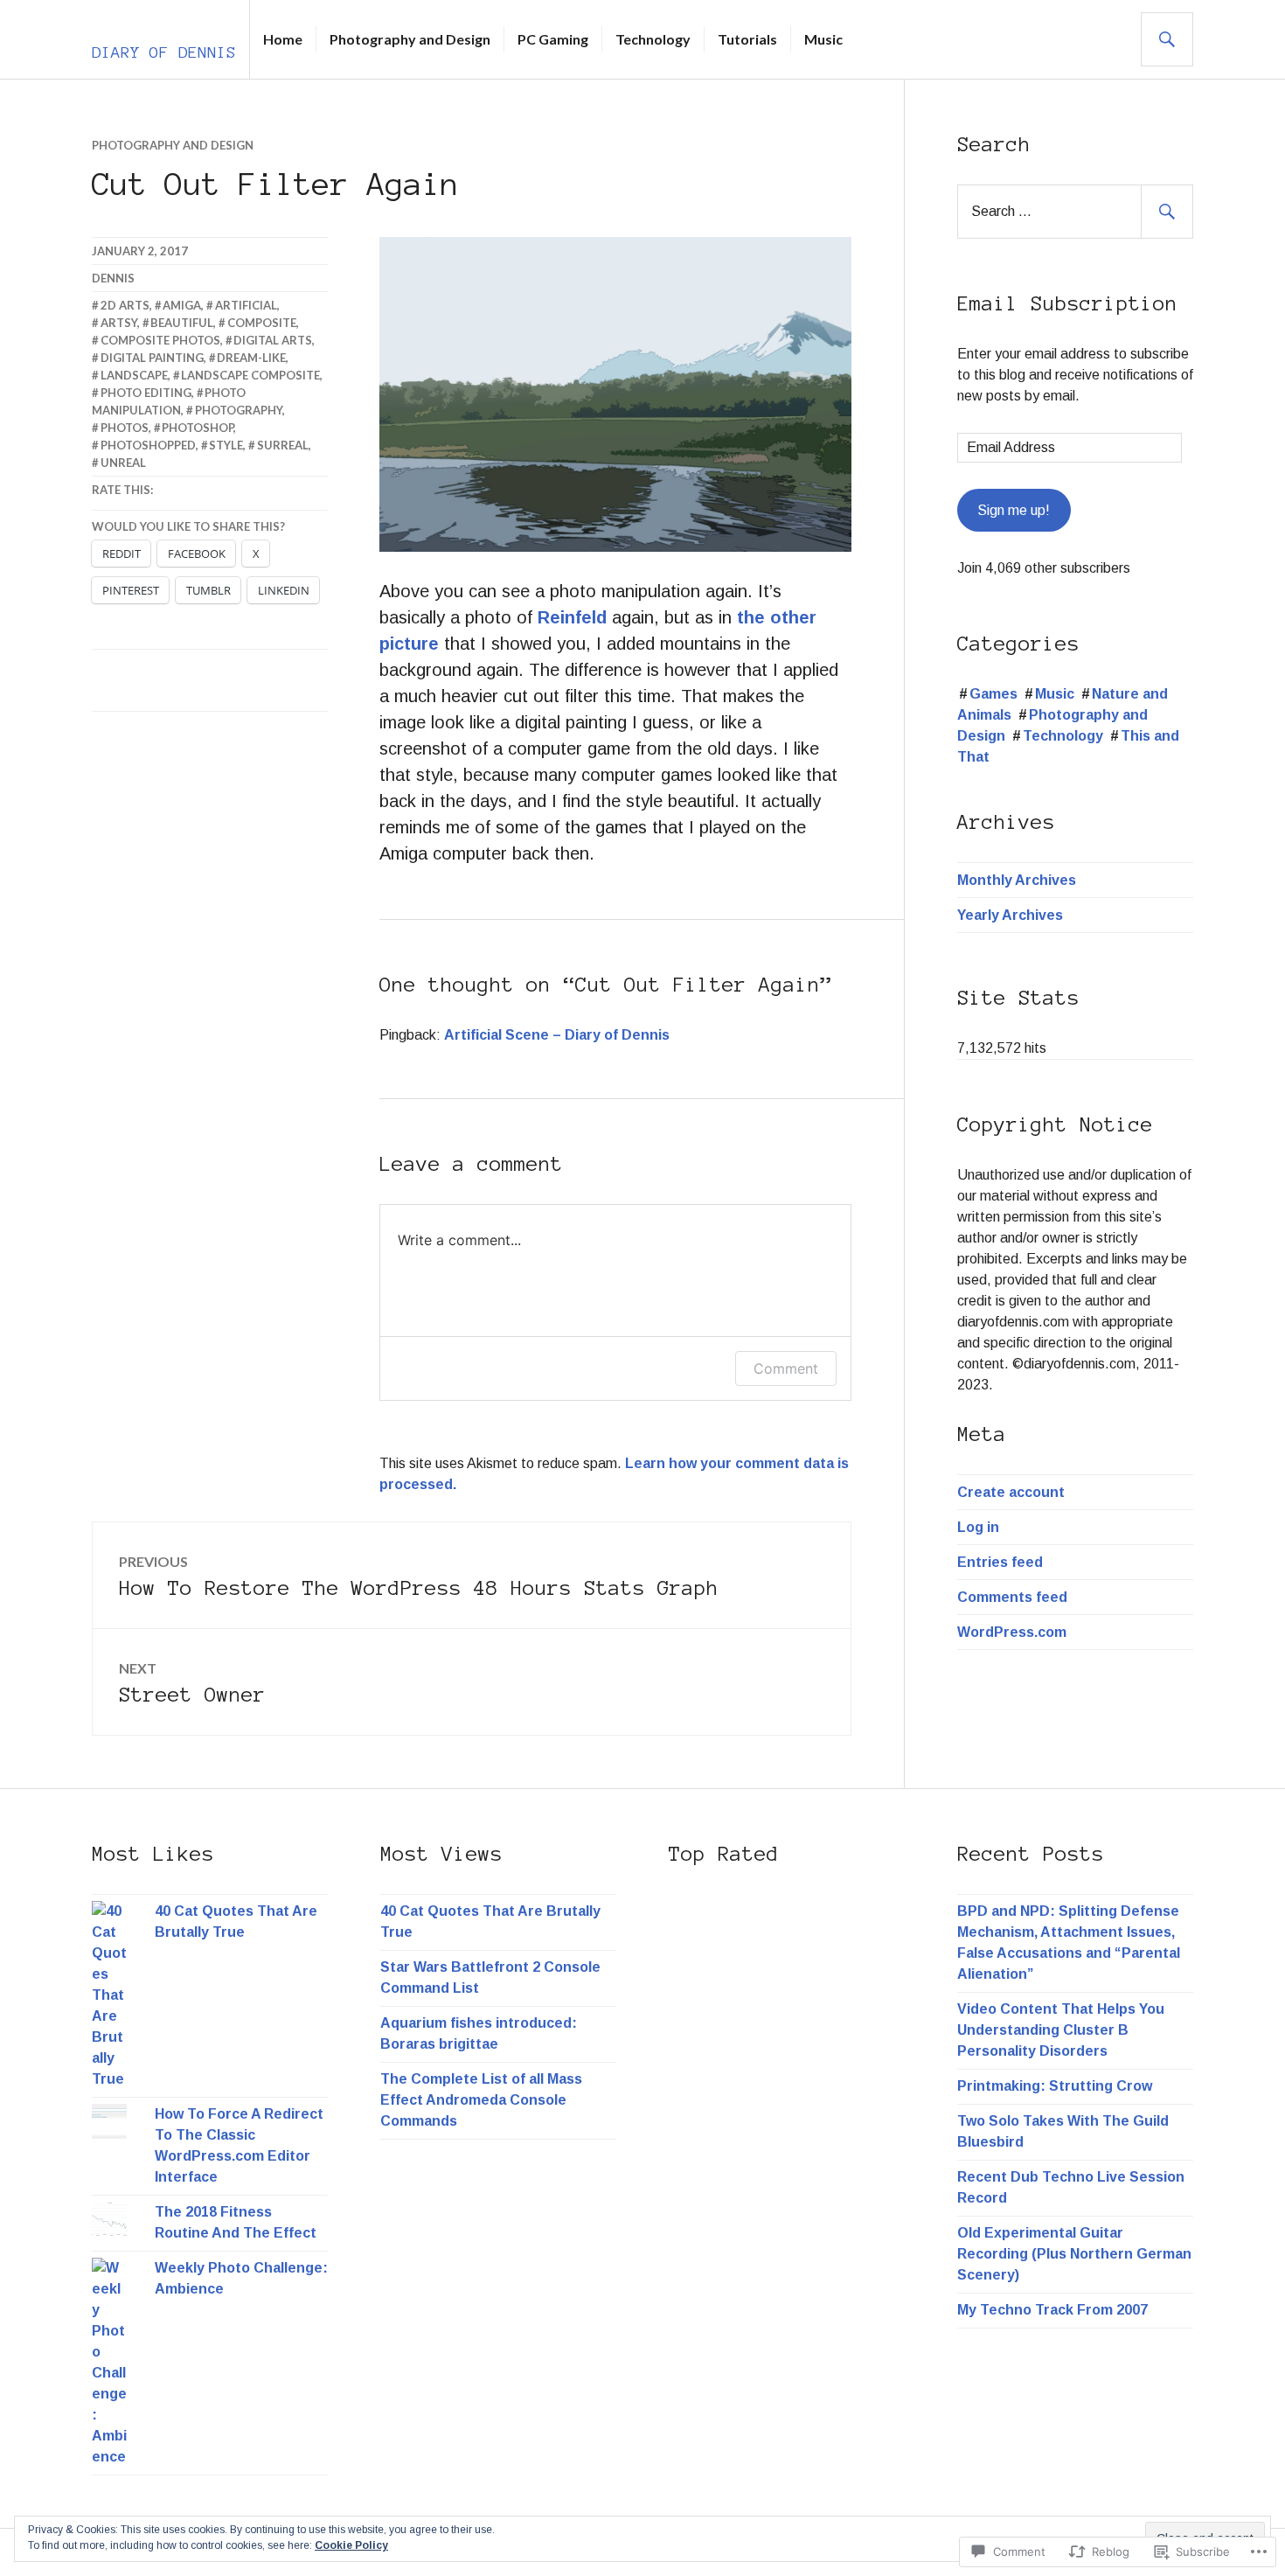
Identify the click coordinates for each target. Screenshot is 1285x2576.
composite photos (160, 340)
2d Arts (125, 305)
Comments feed (1012, 1597)
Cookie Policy (351, 2545)
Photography (239, 410)
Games (993, 694)
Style (226, 445)
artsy (119, 323)
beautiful (182, 323)
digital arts (273, 340)
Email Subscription (1067, 304)
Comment (786, 1368)
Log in (978, 1527)
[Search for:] (1075, 211)
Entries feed (1000, 1562)
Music (823, 39)
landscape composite (250, 375)
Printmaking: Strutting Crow (1055, 2086)
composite (262, 323)
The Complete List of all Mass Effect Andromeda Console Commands (481, 2100)
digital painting (152, 358)
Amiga (182, 305)
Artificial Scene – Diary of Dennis (557, 1035)
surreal (283, 445)
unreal (123, 463)
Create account (1011, 1492)
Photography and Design (410, 39)
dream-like (251, 358)
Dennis (113, 278)
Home (283, 39)
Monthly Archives (1017, 880)
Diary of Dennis (164, 52)
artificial (246, 305)
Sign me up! (1014, 510)
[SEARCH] (1167, 39)
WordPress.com (1012, 1632)
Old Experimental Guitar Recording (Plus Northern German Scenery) (1074, 2254)
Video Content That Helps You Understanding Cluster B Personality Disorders (1061, 2030)
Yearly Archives (1010, 915)
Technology (653, 39)
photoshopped (148, 445)
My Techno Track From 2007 (1052, 2310)
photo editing (146, 393)
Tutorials (747, 39)
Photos (125, 428)
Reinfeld (572, 617)
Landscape (134, 375)
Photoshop (198, 428)
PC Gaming (553, 39)
